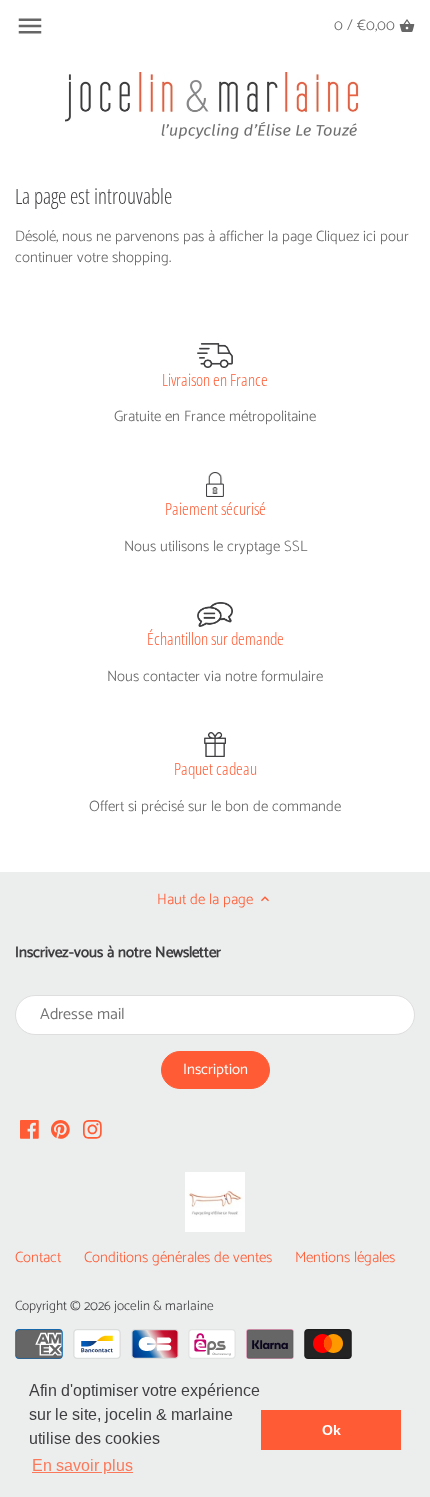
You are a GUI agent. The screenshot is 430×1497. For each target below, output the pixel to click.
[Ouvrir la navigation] (30, 26)
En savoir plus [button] (82, 1465)
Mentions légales (345, 1257)
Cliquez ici (346, 236)
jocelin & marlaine (164, 1306)
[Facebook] (29, 1128)
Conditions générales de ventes (178, 1257)
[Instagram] (92, 1128)
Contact (38, 1257)
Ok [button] (331, 1430)
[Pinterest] (60, 1128)
